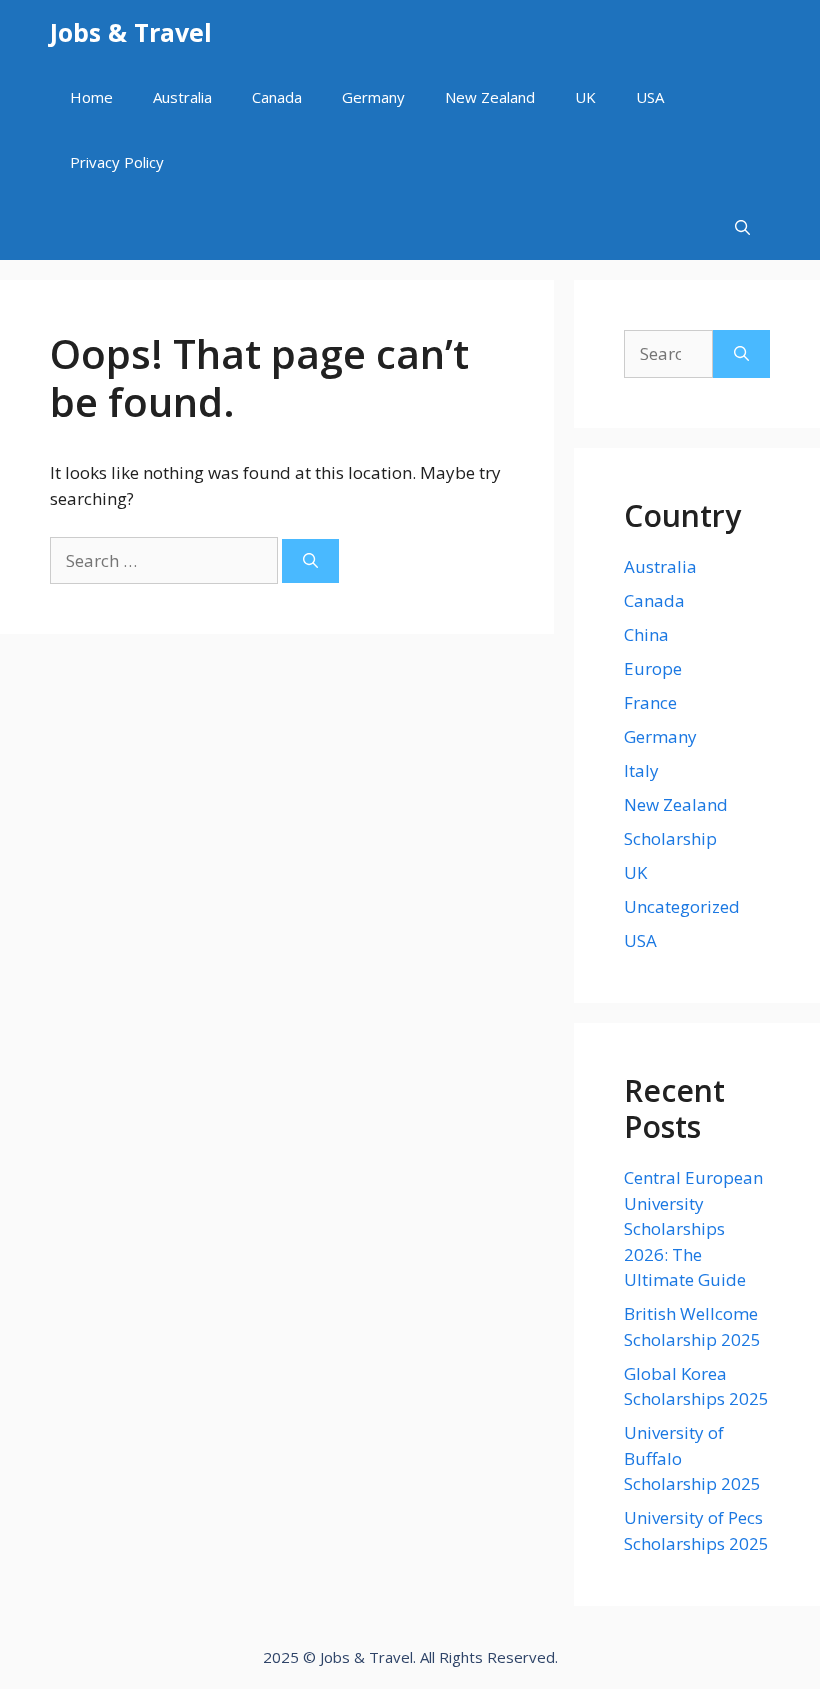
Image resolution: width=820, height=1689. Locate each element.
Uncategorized (682, 906)
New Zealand (490, 97)
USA (650, 97)
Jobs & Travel (131, 32)
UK (585, 97)
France (650, 702)
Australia (182, 97)
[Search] (310, 561)
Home (91, 97)
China (646, 634)
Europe (653, 668)
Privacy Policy (117, 162)
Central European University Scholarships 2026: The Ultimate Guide (693, 1228)
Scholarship (670, 838)
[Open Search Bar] (742, 227)
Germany (373, 97)
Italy (641, 770)
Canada (277, 97)
